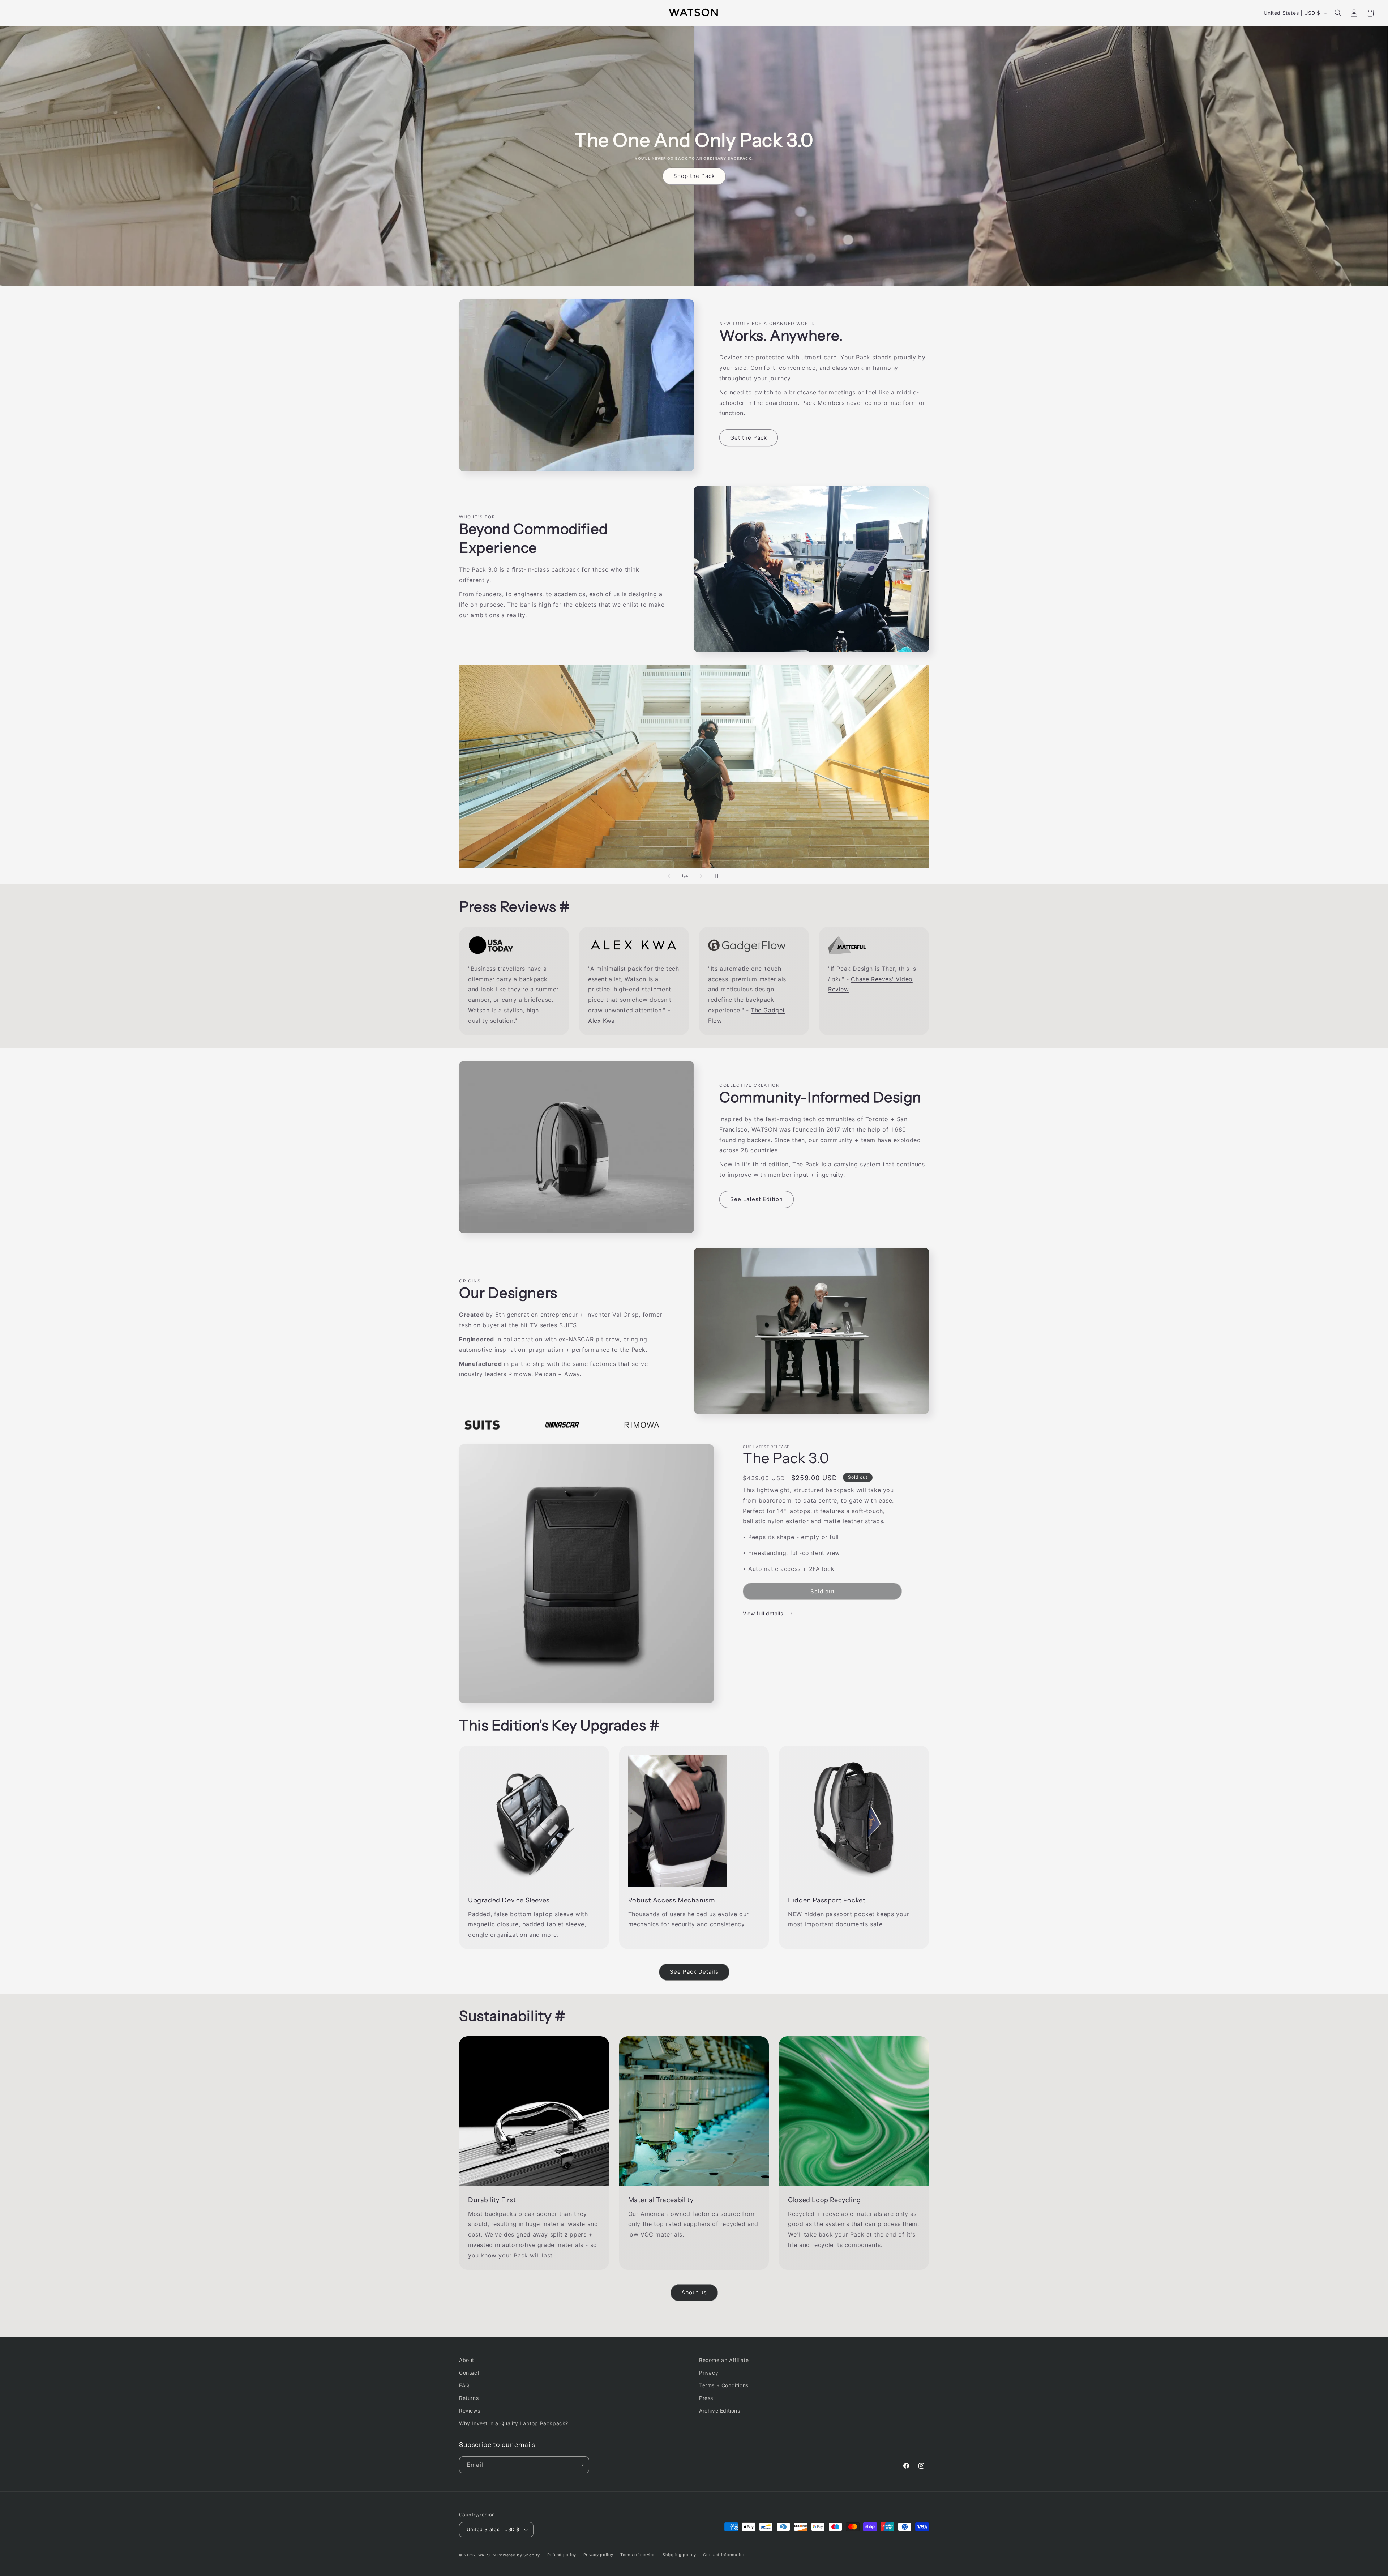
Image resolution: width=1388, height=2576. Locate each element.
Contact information (724, 2555)
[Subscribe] (581, 2465)
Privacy (709, 2373)
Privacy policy (598, 2555)
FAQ (464, 2385)
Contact (469, 2373)
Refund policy (562, 2555)
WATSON (487, 2555)
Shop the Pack (694, 176)
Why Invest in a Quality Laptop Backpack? (514, 2423)
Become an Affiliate (724, 2360)
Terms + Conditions (724, 2385)
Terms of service (638, 2555)
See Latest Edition (757, 1199)
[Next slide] (701, 876)
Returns (469, 2398)
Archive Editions (720, 2411)
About (467, 2360)
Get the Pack (749, 438)
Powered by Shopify (519, 2555)
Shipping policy (679, 2555)
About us (694, 2292)
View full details (764, 1613)
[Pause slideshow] (719, 876)
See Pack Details (694, 1972)
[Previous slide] (669, 876)
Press (706, 2398)
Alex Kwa (601, 1021)
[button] (15, 13)
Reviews (470, 2411)
